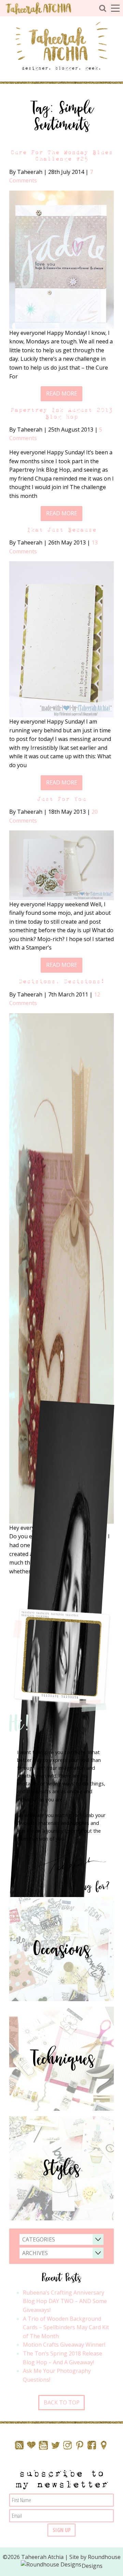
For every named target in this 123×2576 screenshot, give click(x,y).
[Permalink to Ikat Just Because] (61, 639)
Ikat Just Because (61, 530)
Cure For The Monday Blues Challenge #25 (61, 156)
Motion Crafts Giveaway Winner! (64, 2345)
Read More (62, 393)
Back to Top (62, 2402)
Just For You (61, 799)
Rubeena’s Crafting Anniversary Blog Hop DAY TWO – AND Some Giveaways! (65, 2301)
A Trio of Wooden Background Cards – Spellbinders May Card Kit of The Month (66, 2327)
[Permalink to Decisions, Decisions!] (61, 1268)
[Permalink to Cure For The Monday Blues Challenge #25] (61, 259)
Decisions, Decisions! (61, 981)
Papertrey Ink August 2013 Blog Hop (61, 413)
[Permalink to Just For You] (61, 865)
